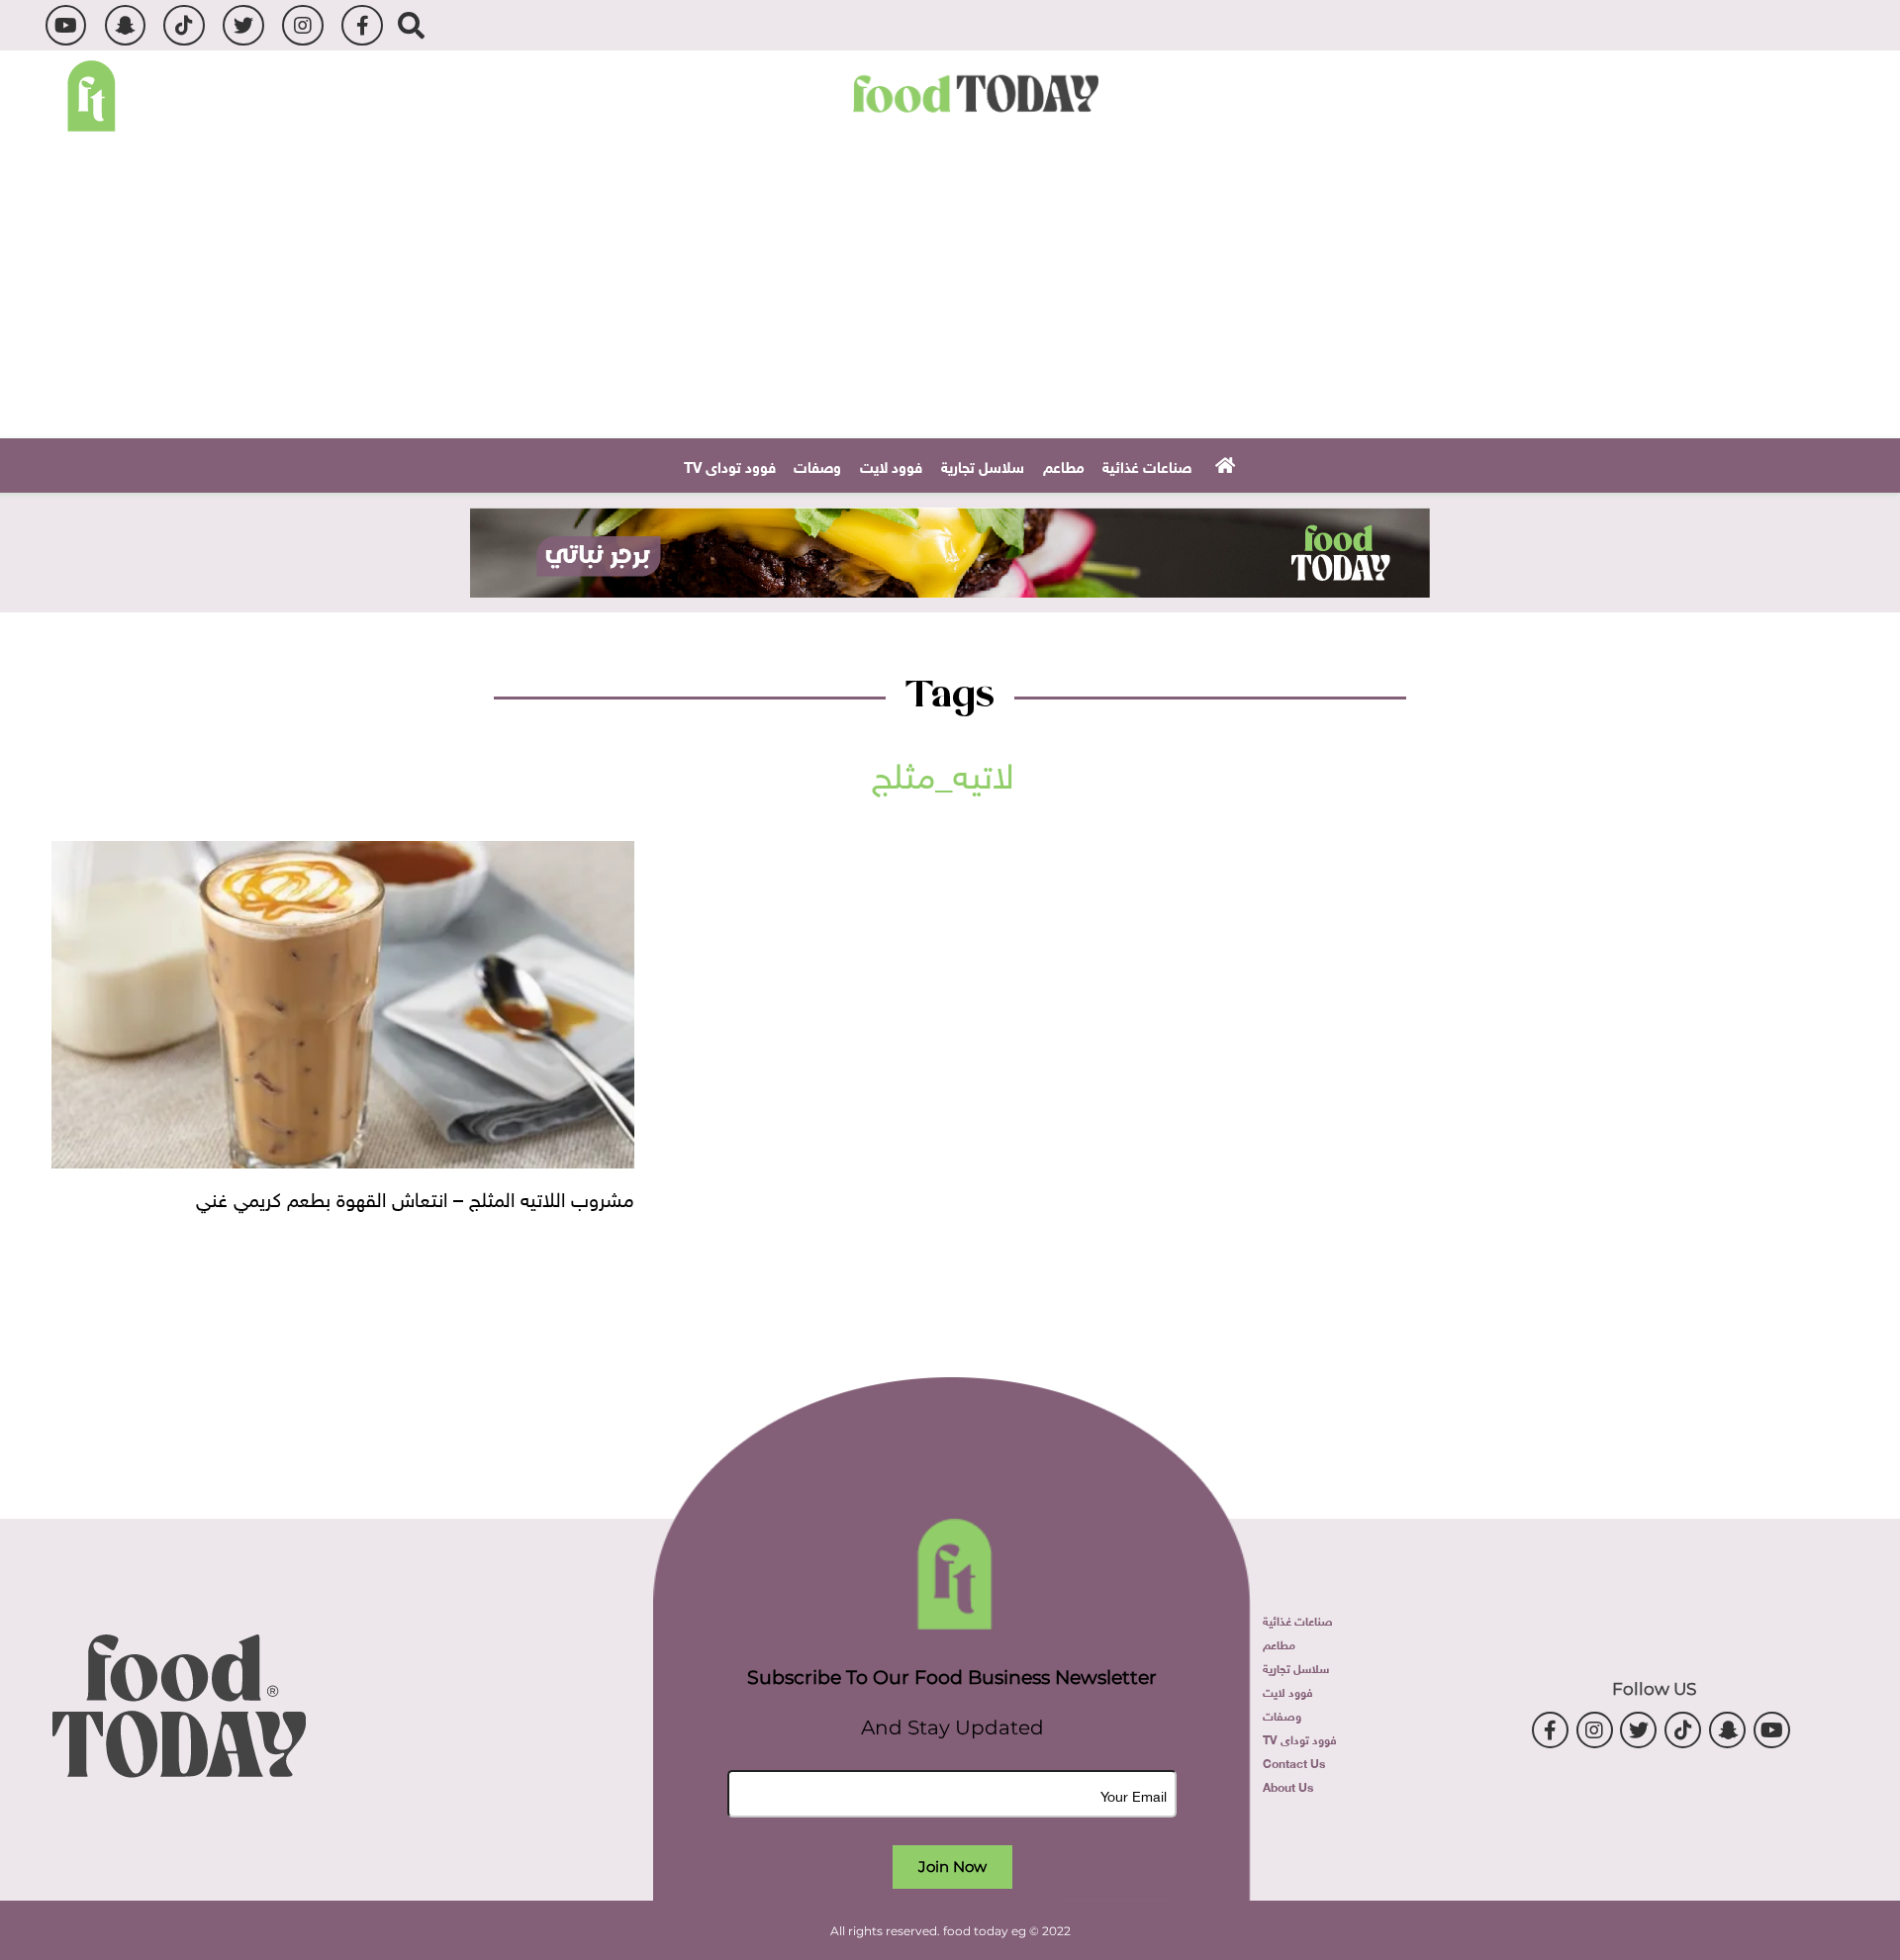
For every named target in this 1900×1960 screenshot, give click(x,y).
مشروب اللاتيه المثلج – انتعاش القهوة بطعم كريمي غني (415, 1196)
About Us (1288, 1786)
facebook (362, 25)
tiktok (184, 25)
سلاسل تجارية (983, 465)
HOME (1223, 464)
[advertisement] (950, 553)
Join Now (952, 1867)
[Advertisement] (950, 290)
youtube (66, 25)
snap (125, 25)
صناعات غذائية (1147, 465)
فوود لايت (891, 465)
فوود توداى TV (730, 465)
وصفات (817, 465)
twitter (243, 25)
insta (302, 25)
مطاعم (1064, 465)
